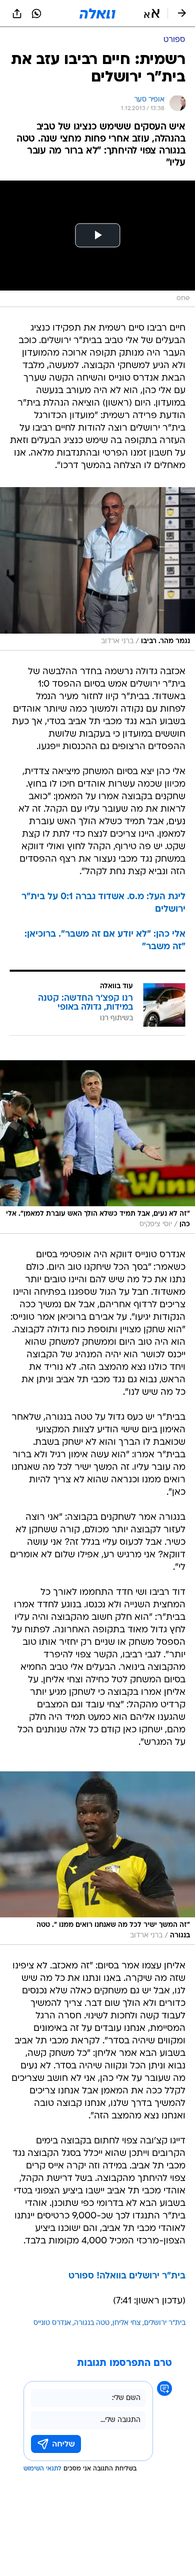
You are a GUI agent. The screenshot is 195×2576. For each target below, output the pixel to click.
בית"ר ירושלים (165, 2323)
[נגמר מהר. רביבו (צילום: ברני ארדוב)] (97, 569)
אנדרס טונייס (52, 2323)
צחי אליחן (127, 2323)
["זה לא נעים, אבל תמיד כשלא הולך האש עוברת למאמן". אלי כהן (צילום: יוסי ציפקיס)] (97, 1147)
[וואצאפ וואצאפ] (36, 14)
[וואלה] (97, 14)
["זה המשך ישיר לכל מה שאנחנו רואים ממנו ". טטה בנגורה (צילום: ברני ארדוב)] (97, 1858)
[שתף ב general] (17, 14)
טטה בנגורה (92, 2323)
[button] (152, 14)
